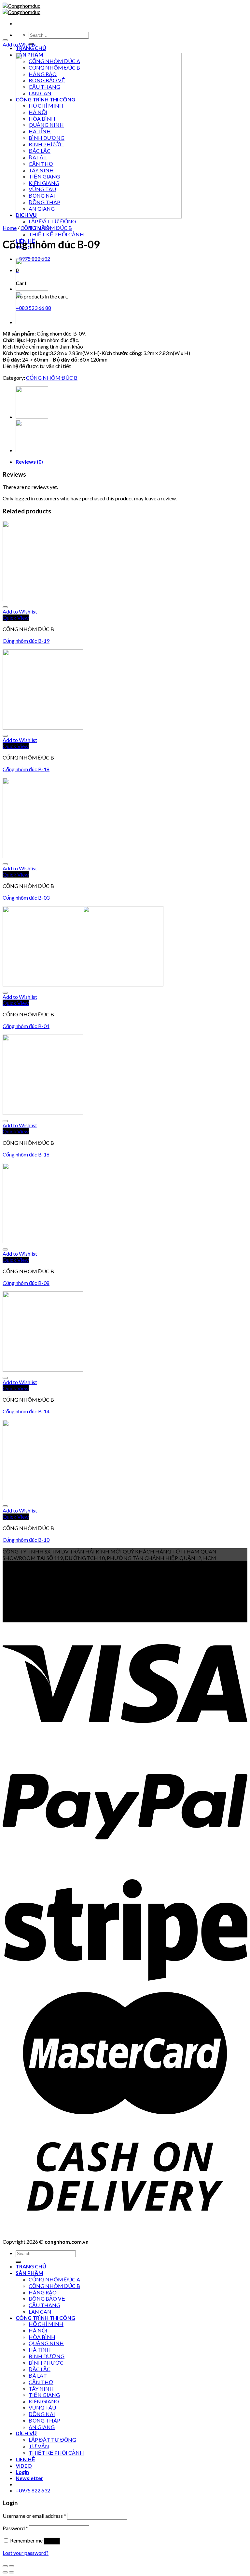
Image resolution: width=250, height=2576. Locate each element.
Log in (52, 2541)
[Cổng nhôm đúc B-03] (43, 856)
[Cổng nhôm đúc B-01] (32, 289)
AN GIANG (42, 2427)
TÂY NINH (41, 2389)
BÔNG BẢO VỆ (47, 2299)
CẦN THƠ (41, 2382)
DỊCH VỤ (26, 2433)
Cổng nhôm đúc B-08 (26, 1283)
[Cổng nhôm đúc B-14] (43, 1370)
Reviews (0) (29, 462)
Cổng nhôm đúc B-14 (26, 1411)
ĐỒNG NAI (42, 2414)
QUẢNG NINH (46, 2343)
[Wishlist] (5, 40)
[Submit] (18, 2262)
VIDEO (24, 2466)
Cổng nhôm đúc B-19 (26, 641)
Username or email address (34, 2516)
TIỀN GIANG (44, 2395)
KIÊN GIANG (44, 2401)
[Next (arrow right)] (11, 2572)
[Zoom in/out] (11, 2566)
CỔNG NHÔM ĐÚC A (54, 2279)
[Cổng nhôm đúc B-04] (83, 984)
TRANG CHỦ (31, 48)
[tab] (132, 462)
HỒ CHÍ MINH (46, 2324)
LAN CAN (40, 2312)
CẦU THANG (44, 2305)
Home (10, 228)
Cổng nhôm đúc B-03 (26, 898)
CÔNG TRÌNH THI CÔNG (45, 2318)
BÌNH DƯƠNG (47, 2356)
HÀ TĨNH (40, 2350)
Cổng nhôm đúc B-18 (26, 769)
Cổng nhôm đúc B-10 (26, 1540)
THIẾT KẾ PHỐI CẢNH (56, 234)
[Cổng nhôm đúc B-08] (43, 1241)
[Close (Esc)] (5, 2566)
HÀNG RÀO (43, 2292)
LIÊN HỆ (25, 2459)
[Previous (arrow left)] (5, 2572)
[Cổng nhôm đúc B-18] (43, 727)
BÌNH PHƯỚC (46, 2363)
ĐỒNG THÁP (44, 2420)
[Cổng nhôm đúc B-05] (32, 322)
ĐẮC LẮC (40, 2369)
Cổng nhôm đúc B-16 (26, 1154)
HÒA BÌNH (42, 2337)
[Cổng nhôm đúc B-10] (43, 1498)
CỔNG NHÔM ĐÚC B (46, 228)
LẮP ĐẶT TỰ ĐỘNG (52, 221)
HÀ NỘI (38, 2330)
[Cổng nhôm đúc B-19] (43, 599)
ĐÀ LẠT (38, 2376)
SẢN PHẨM (29, 2273)
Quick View (16, 618)
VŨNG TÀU (42, 2407)
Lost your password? (26, 2553)
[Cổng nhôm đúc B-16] (43, 1113)
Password (15, 2528)
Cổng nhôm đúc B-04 (26, 1026)
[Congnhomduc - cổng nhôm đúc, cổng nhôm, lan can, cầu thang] (21, 9)
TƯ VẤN (39, 2446)
